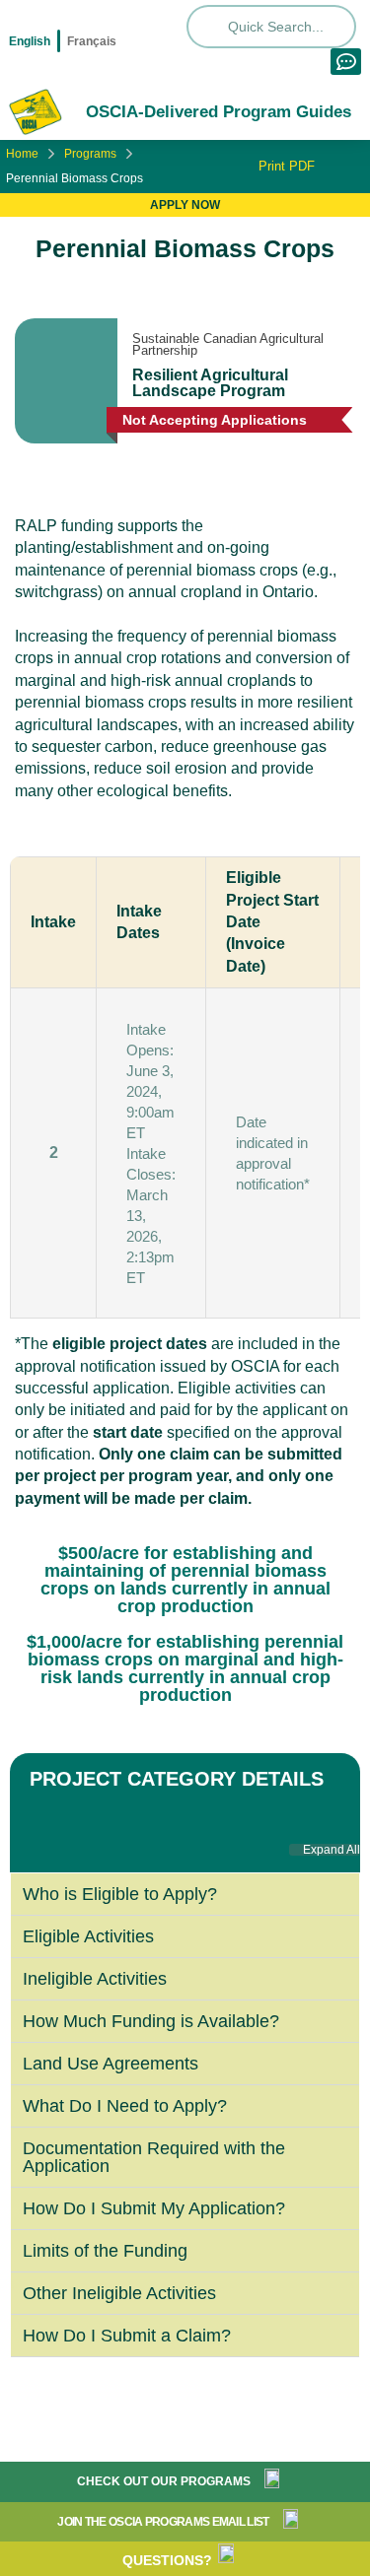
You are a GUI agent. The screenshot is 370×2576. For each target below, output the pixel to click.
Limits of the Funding (105, 2251)
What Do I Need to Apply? (125, 2106)
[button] (325, 1850)
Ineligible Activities (95, 1979)
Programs (90, 154)
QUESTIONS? (167, 2560)
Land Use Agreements (111, 2064)
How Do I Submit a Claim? (127, 2336)
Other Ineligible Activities (119, 2293)
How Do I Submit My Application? (154, 2208)
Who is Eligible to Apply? (122, 1894)
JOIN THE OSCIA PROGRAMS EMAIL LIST (163, 2522)
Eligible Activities (88, 1936)
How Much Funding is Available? (151, 2021)
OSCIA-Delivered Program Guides (219, 112)
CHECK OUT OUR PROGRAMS (164, 2481)
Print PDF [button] (285, 166)
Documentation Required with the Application (154, 2157)
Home (22, 154)
